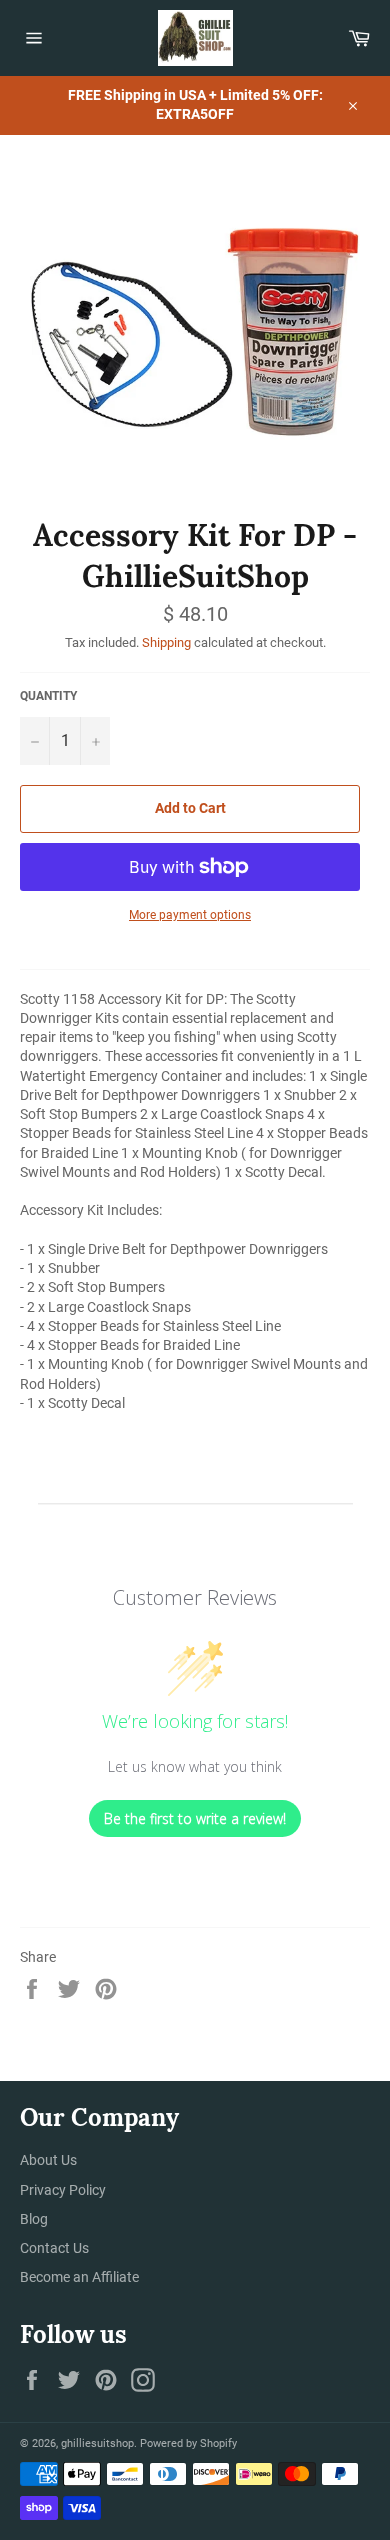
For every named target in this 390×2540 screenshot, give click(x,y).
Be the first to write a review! (195, 1818)
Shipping (166, 642)
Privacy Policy (63, 2190)
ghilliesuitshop (97, 2443)
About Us (48, 2160)
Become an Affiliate (79, 2277)
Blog (34, 2219)
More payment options (190, 915)
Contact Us (54, 2248)
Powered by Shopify (188, 2443)
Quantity (48, 696)
